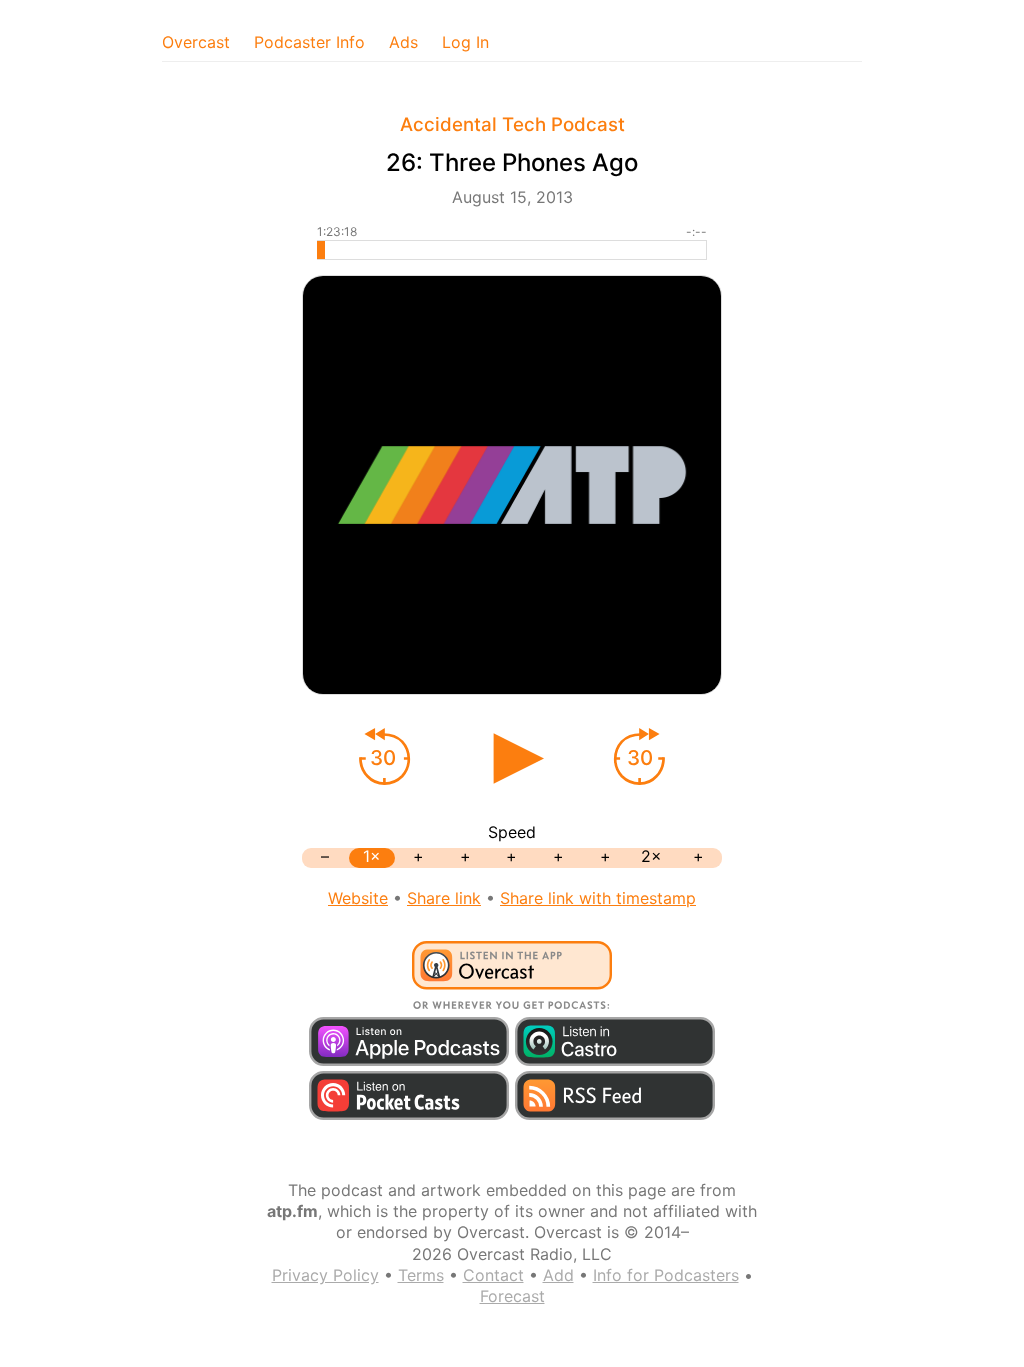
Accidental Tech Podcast (512, 124)
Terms (421, 1275)
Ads (403, 42)
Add (558, 1275)
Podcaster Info (309, 42)
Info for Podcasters (666, 1275)
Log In (465, 42)
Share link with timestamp (598, 898)
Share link (444, 898)
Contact (493, 1275)
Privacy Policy (325, 1275)
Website (358, 898)
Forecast (512, 1296)
